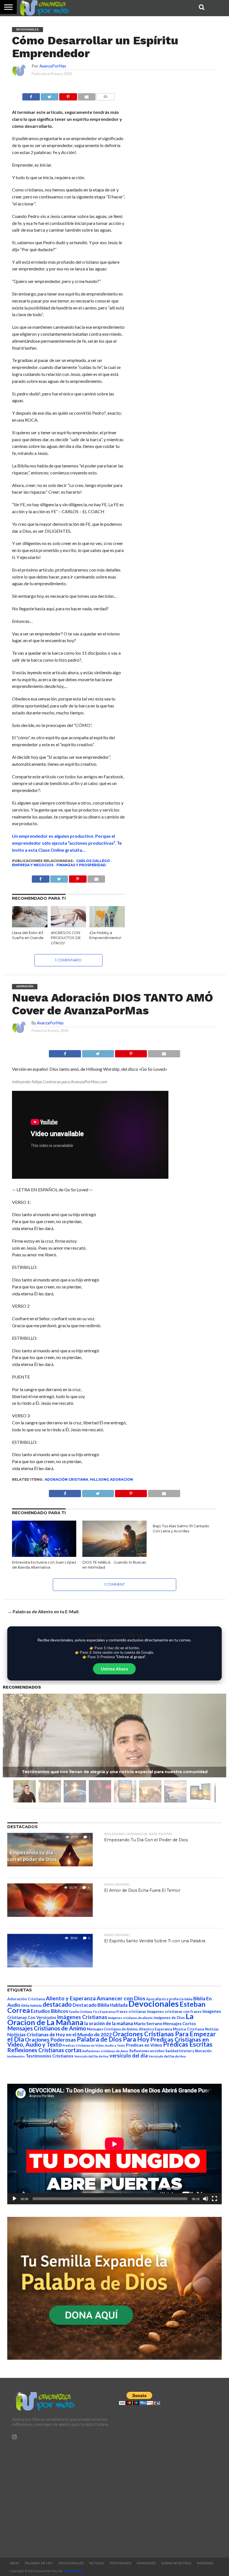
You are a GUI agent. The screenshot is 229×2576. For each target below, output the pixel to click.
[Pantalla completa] (214, 2199)
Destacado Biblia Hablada (100, 2005)
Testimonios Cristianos (50, 2056)
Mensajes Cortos (179, 2024)
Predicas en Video (144, 2045)
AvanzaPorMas (53, 66)
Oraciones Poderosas (50, 2040)
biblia (188, 1999)
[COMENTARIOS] (105, 95)
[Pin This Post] (131, 1052)
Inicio (15, 2563)
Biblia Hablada (32, 2005)
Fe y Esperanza (104, 2012)
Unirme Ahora (114, 1669)
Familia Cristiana (81, 2012)
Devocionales (154, 2004)
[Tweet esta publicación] (50, 95)
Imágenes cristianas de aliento (130, 2018)
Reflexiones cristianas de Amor (105, 2051)
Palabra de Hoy (39, 2563)
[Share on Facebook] (65, 1052)
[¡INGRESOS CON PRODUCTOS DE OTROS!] (69, 926)
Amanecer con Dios (121, 1998)
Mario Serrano (148, 2023)
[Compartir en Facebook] (31, 95)
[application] (114, 2144)
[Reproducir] (15, 2199)
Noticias (212, 2029)
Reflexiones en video (147, 2051)
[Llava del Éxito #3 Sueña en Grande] (30, 926)
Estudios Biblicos (49, 2011)
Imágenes (205, 2563)
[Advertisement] (61, 2496)
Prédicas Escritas (188, 2044)
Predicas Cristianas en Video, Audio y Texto (94, 2045)
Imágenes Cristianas (82, 2017)
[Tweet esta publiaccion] (59, 878)
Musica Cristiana (189, 2029)
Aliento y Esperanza (71, 1998)
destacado (57, 2004)
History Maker (73, 2571)
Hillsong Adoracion (111, 1479)
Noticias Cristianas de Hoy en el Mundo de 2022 (59, 2034)
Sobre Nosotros (176, 2563)
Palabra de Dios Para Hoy (113, 2039)
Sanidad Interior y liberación (188, 2051)
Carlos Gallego (93, 861)
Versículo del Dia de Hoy (91, 2056)
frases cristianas (131, 2011)
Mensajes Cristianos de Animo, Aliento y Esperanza (129, 2029)
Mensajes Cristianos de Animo (47, 2028)
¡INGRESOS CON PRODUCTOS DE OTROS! (66, 938)
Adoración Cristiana (66, 1479)
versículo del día (129, 2056)
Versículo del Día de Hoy (167, 2056)
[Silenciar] (206, 2199)
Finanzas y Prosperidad (81, 865)
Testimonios (120, 2563)
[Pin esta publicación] (68, 95)
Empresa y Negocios (33, 865)
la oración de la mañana (109, 2023)
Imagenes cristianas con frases (174, 2011)
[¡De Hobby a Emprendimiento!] (107, 926)
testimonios (16, 2056)
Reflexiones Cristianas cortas (44, 2050)
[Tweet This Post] (98, 1052)
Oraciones (146, 2563)
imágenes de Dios (169, 2018)
